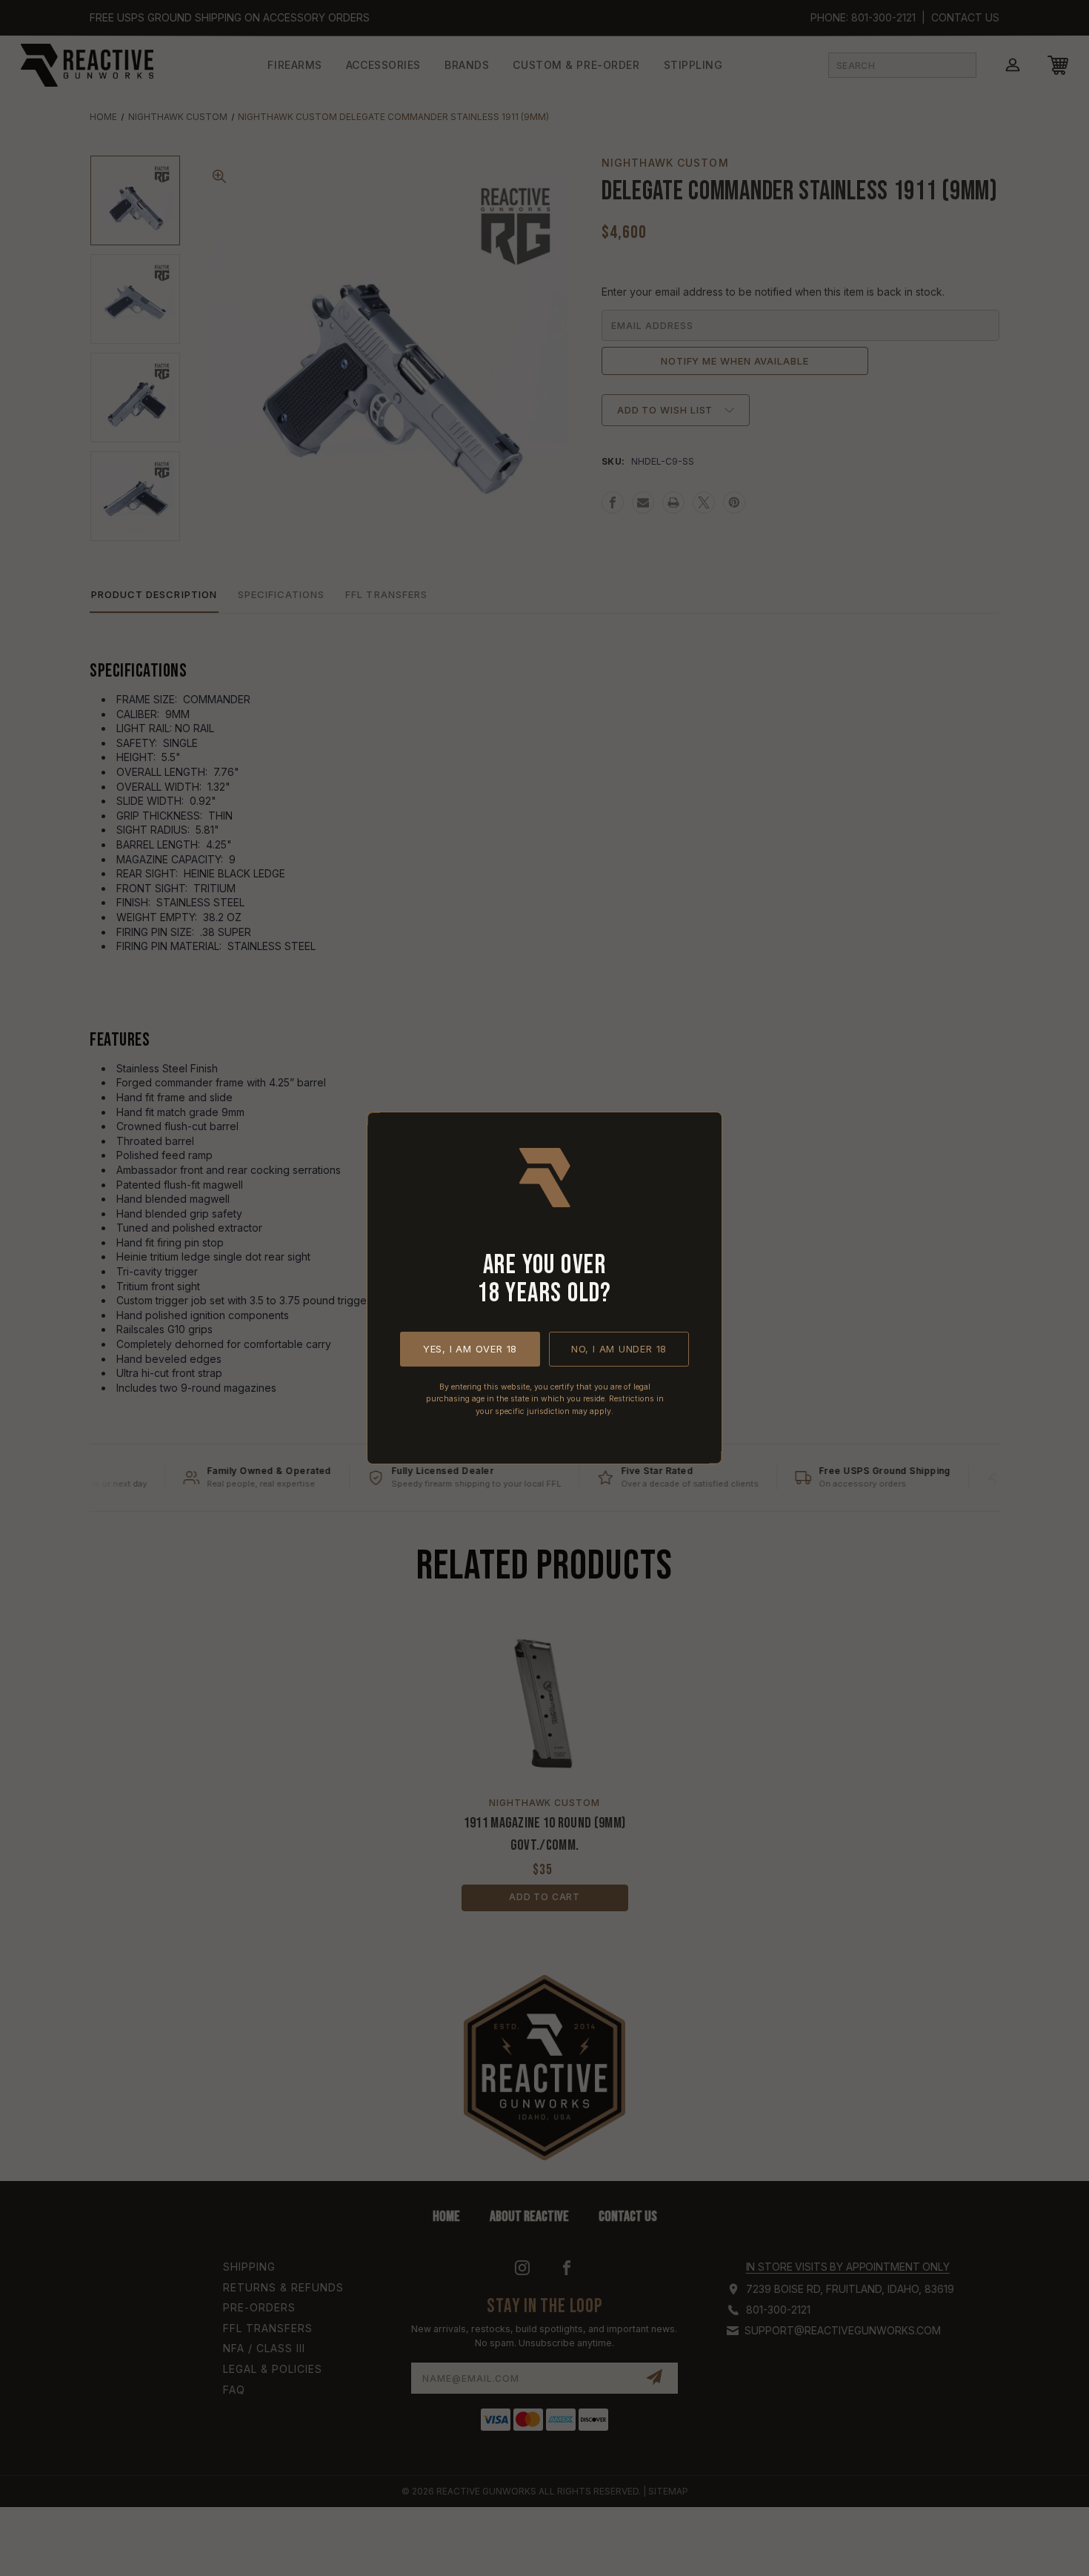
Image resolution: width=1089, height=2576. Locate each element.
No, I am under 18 (619, 1349)
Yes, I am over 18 (470, 1349)
